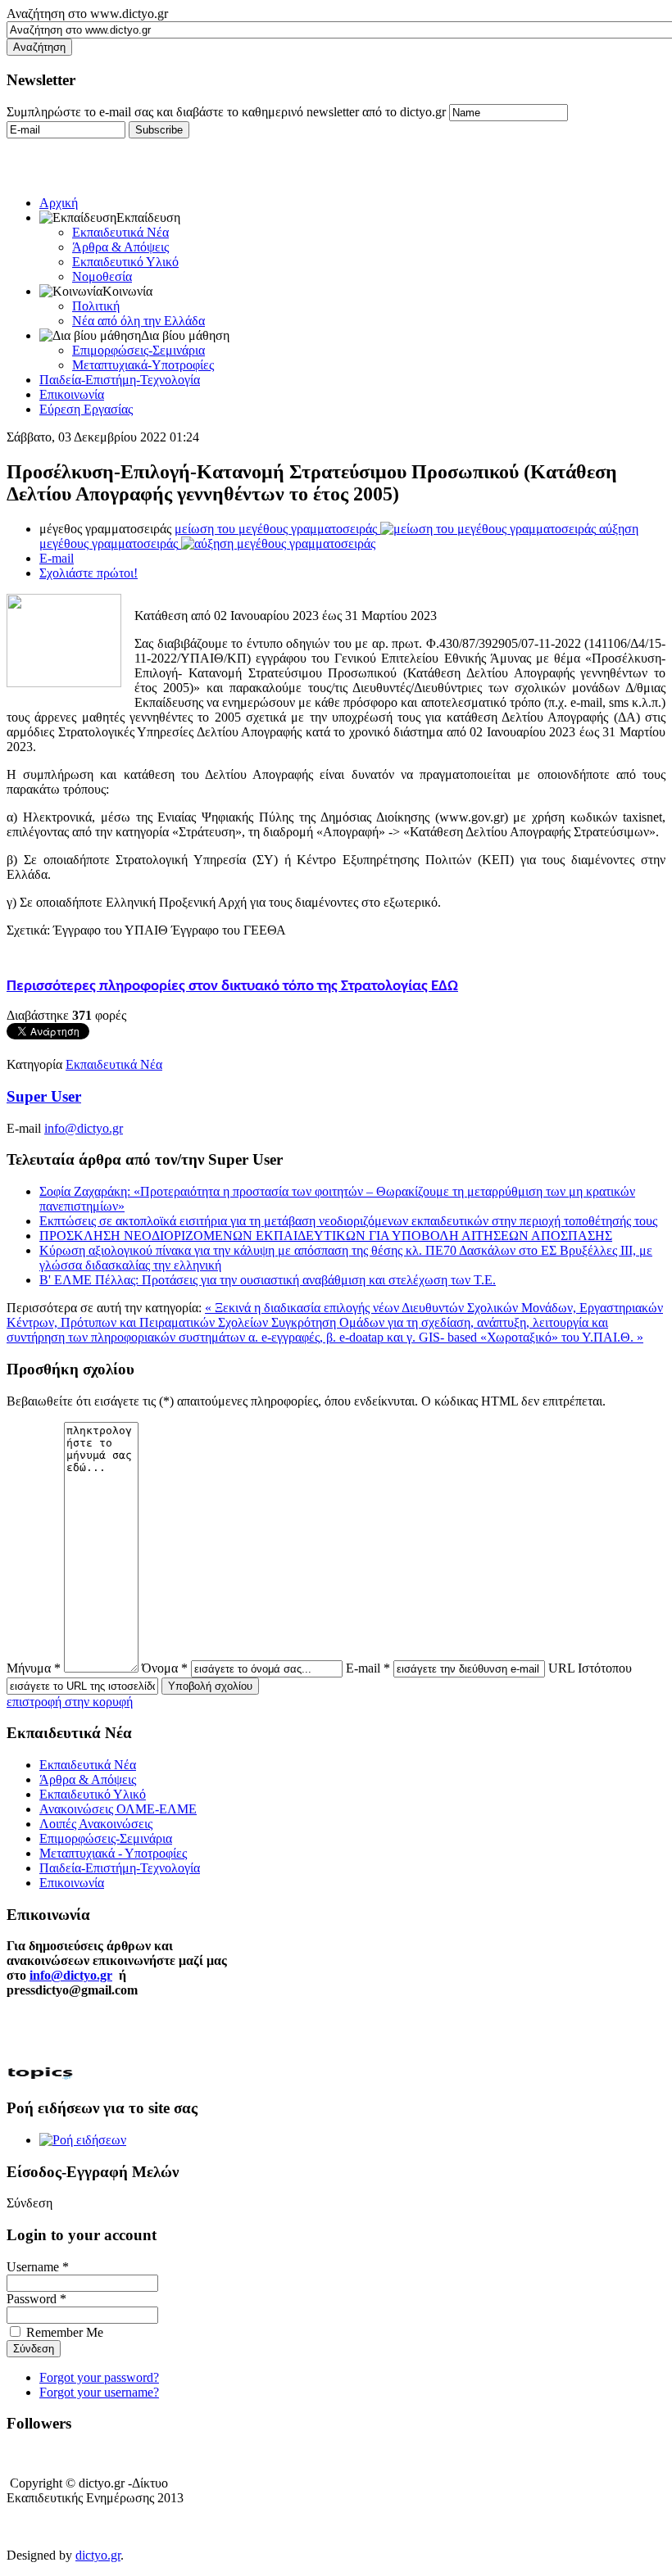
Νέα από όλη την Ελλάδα (138, 321)
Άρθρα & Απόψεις (120, 247)
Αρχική (59, 203)
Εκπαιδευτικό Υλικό (125, 262)
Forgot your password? (99, 2377)
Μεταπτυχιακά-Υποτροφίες (143, 365)
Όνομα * (165, 1668)
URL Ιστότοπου (590, 1668)
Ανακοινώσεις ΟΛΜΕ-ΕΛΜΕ (118, 1809)
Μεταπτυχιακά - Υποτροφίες (113, 1853)
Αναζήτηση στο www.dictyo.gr (87, 14)
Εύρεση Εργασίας (86, 409)
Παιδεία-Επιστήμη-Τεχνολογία (120, 380)
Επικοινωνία (72, 394)
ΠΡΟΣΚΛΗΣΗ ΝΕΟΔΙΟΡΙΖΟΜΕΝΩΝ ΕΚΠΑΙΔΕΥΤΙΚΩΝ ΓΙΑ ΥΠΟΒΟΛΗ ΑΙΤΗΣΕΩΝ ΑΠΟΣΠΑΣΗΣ (326, 1236)
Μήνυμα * (34, 1668)
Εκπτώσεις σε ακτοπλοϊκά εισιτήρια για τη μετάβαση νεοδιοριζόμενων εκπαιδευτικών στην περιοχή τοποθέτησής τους (348, 1221)
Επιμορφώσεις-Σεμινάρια (138, 350)
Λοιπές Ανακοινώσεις (96, 1824)
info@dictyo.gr (84, 1128)
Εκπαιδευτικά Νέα (120, 232)
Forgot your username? (99, 2392)
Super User (44, 1096)
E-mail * (368, 1668)
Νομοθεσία (102, 276)
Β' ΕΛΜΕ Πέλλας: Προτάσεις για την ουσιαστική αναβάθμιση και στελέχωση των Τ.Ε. (268, 1280)
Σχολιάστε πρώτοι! (89, 573)
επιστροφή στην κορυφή (70, 1702)
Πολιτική (96, 306)
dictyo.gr (98, 2555)
